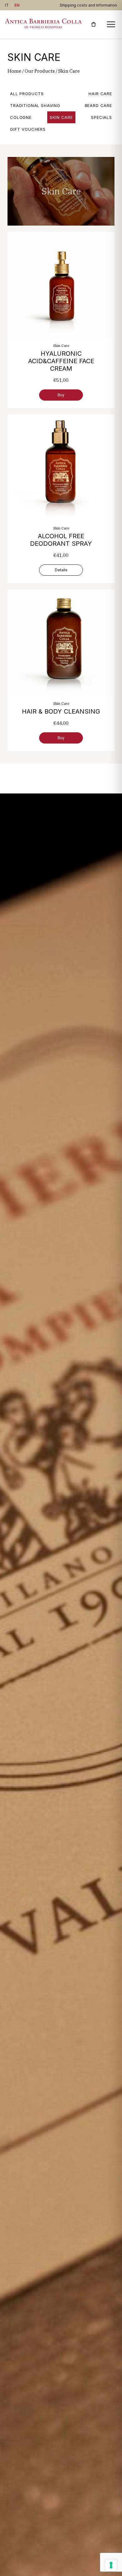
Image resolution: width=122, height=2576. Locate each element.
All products (27, 94)
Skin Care (61, 117)
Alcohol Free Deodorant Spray (61, 540)
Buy (61, 395)
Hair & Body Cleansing (61, 711)
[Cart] (94, 24)
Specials (102, 117)
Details (61, 570)
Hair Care (100, 94)
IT (7, 5)
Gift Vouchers (28, 129)
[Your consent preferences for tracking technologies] (111, 2565)
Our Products (40, 71)
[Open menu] (111, 24)
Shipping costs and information (88, 5)
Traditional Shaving (35, 105)
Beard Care (98, 105)
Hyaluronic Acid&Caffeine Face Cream (61, 361)
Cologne (21, 117)
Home (14, 71)
